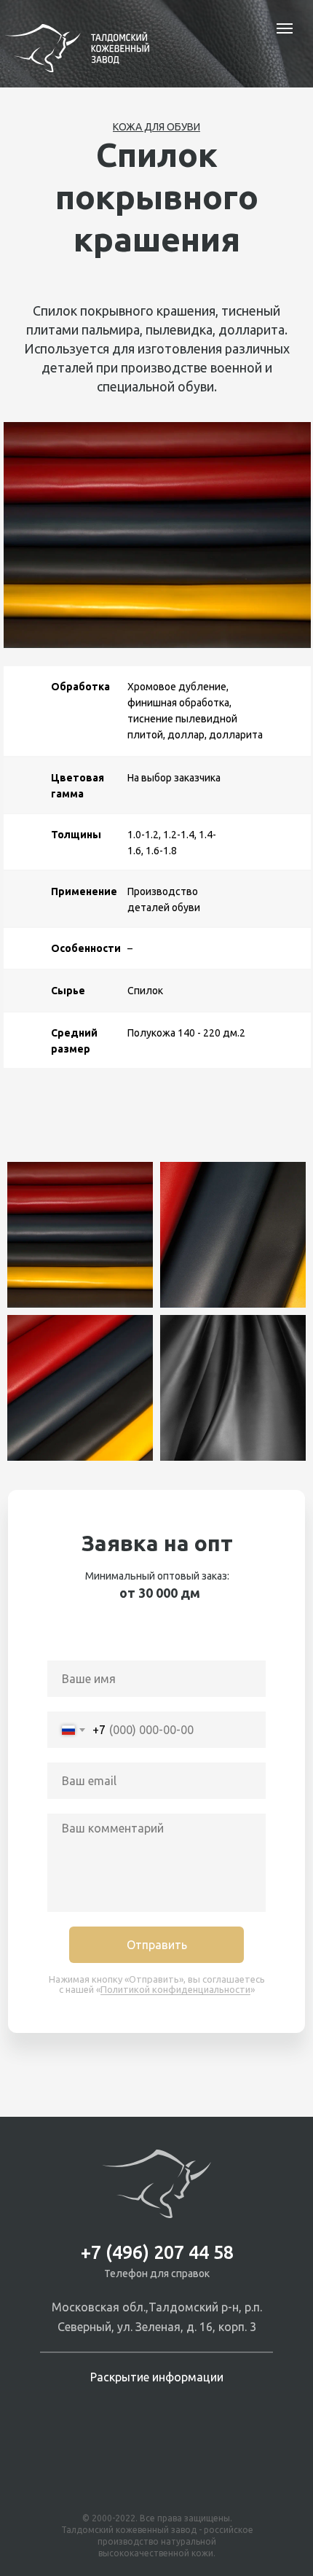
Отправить (157, 1945)
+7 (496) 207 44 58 (157, 2252)
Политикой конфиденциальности (175, 1989)
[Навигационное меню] (285, 28)
